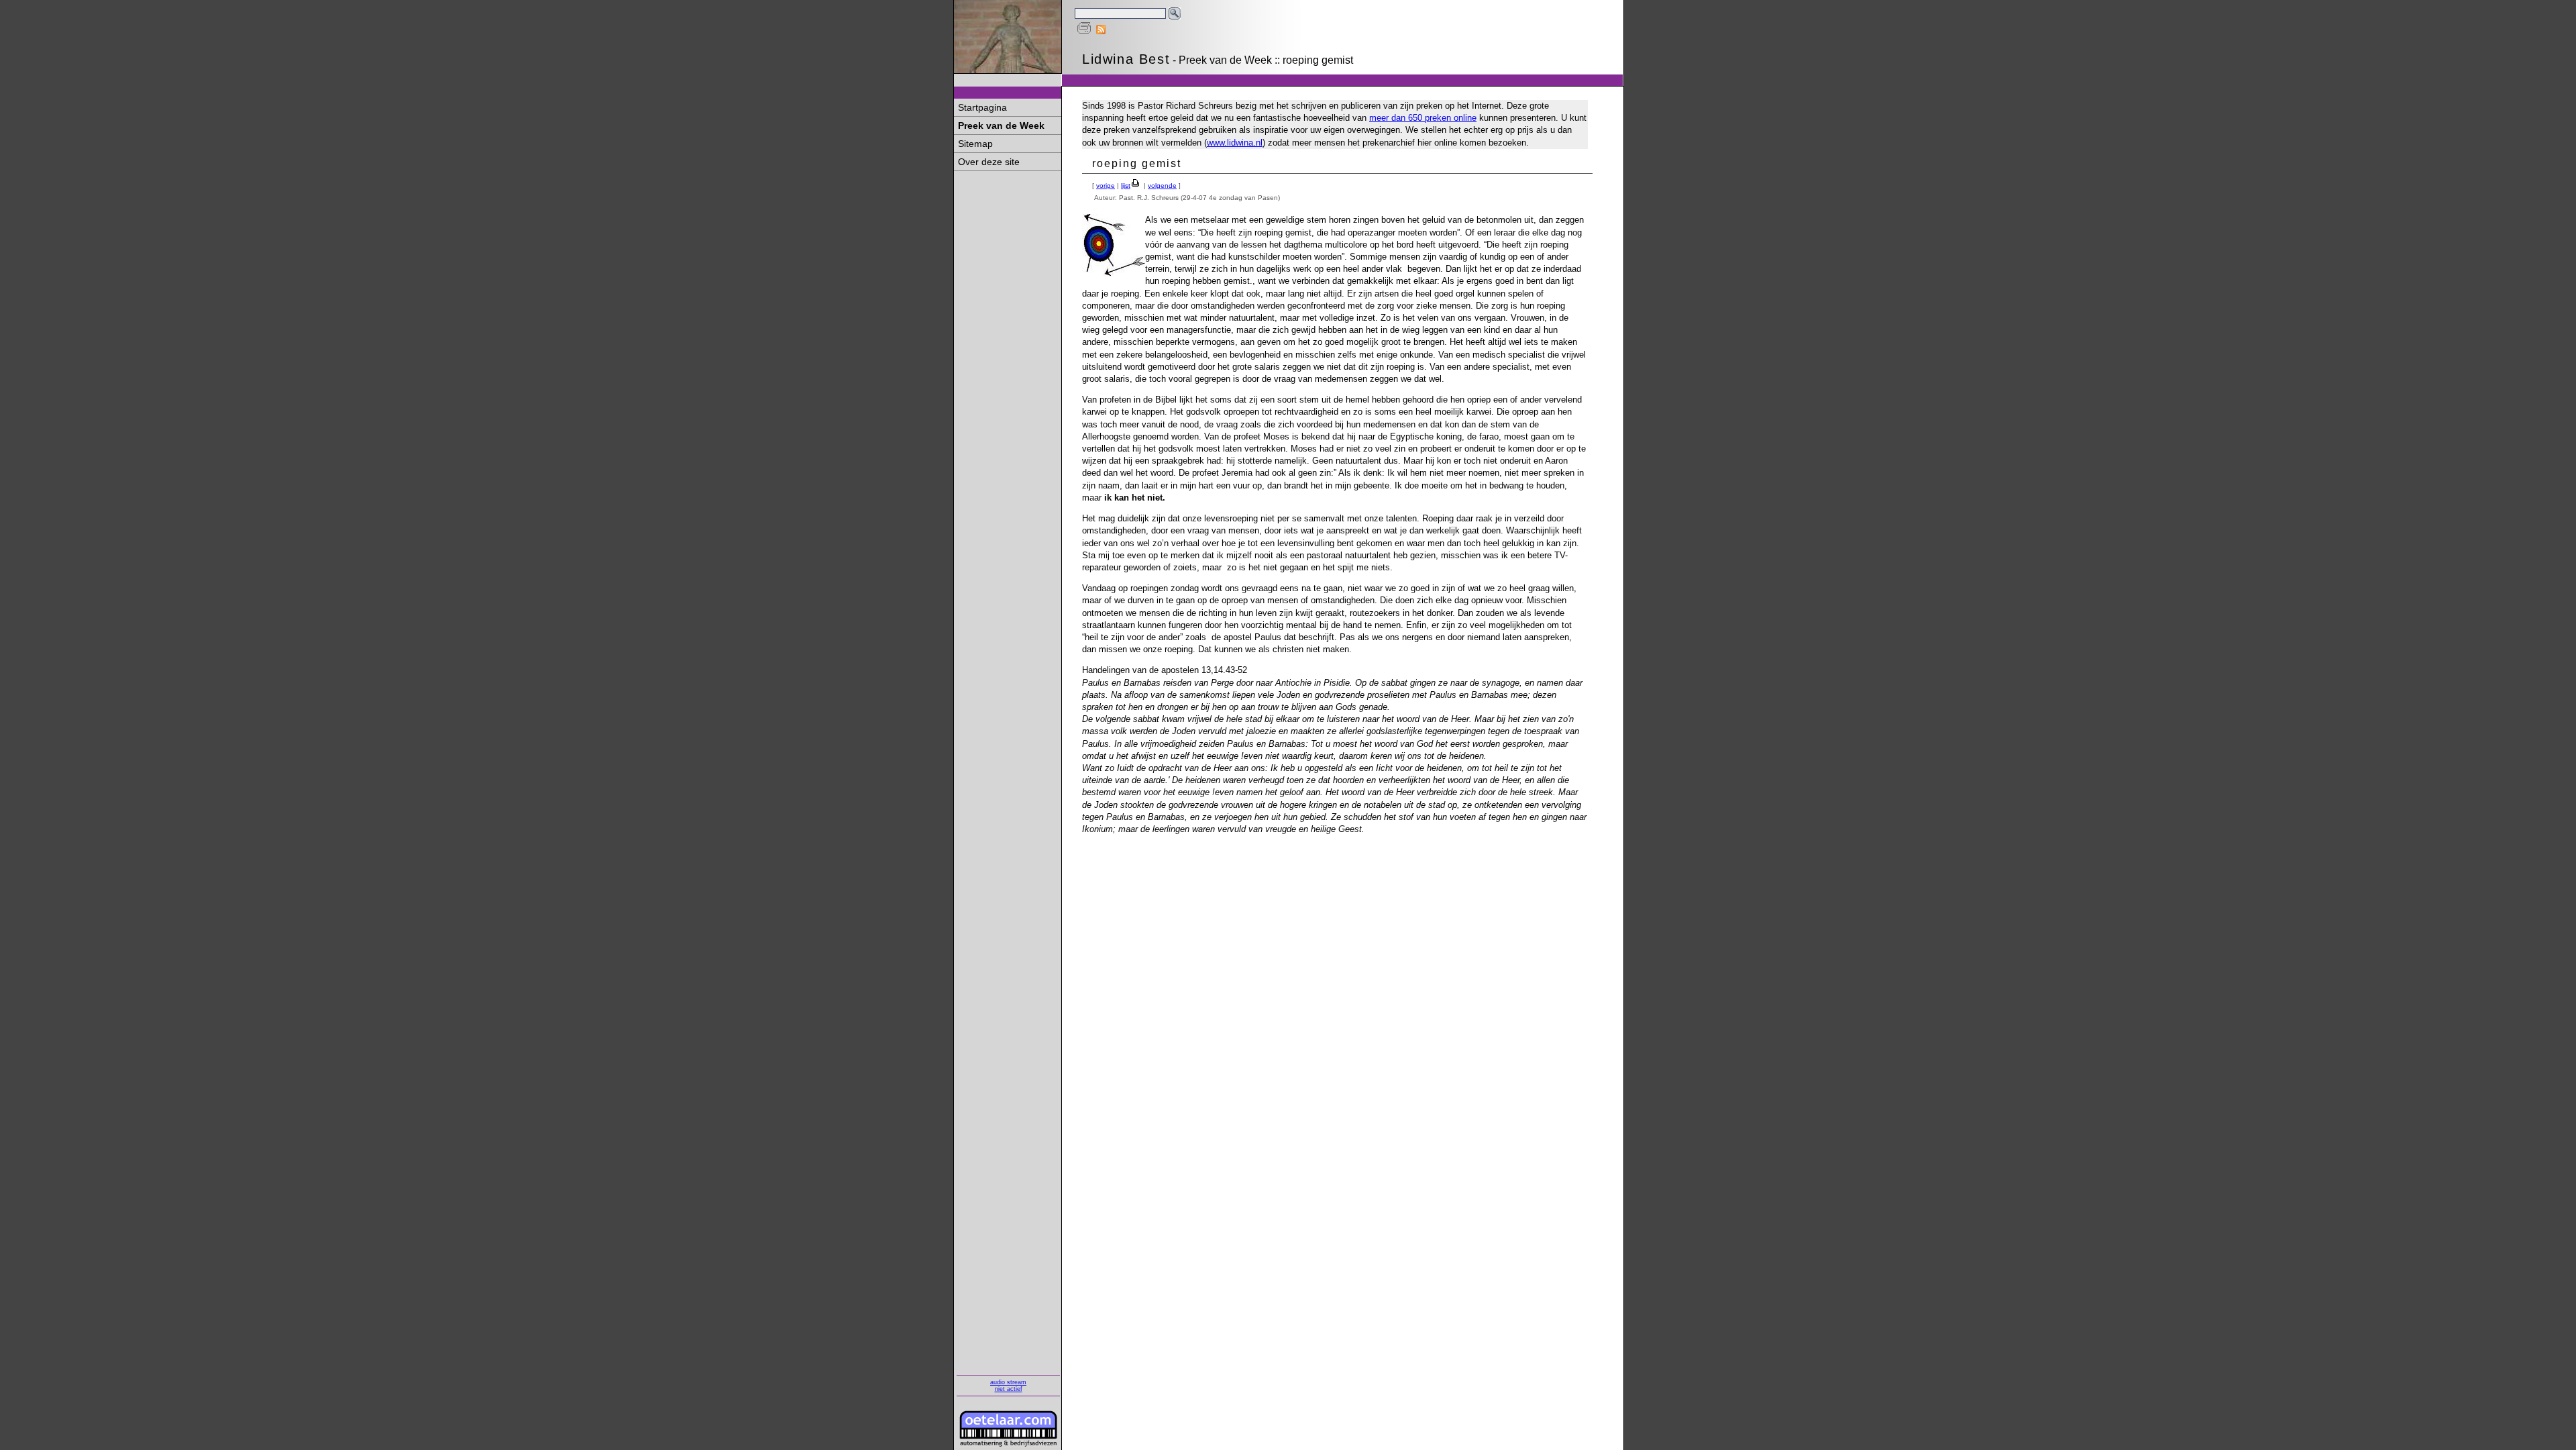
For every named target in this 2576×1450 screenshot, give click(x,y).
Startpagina (982, 107)
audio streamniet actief (1008, 1386)
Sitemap (975, 144)
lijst (1126, 186)
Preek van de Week (1001, 125)
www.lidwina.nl (1235, 143)
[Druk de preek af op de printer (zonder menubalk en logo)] (1136, 186)
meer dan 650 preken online (1423, 118)
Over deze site (989, 162)
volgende (1162, 186)
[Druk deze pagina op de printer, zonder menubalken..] (1084, 31)
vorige (1106, 186)
